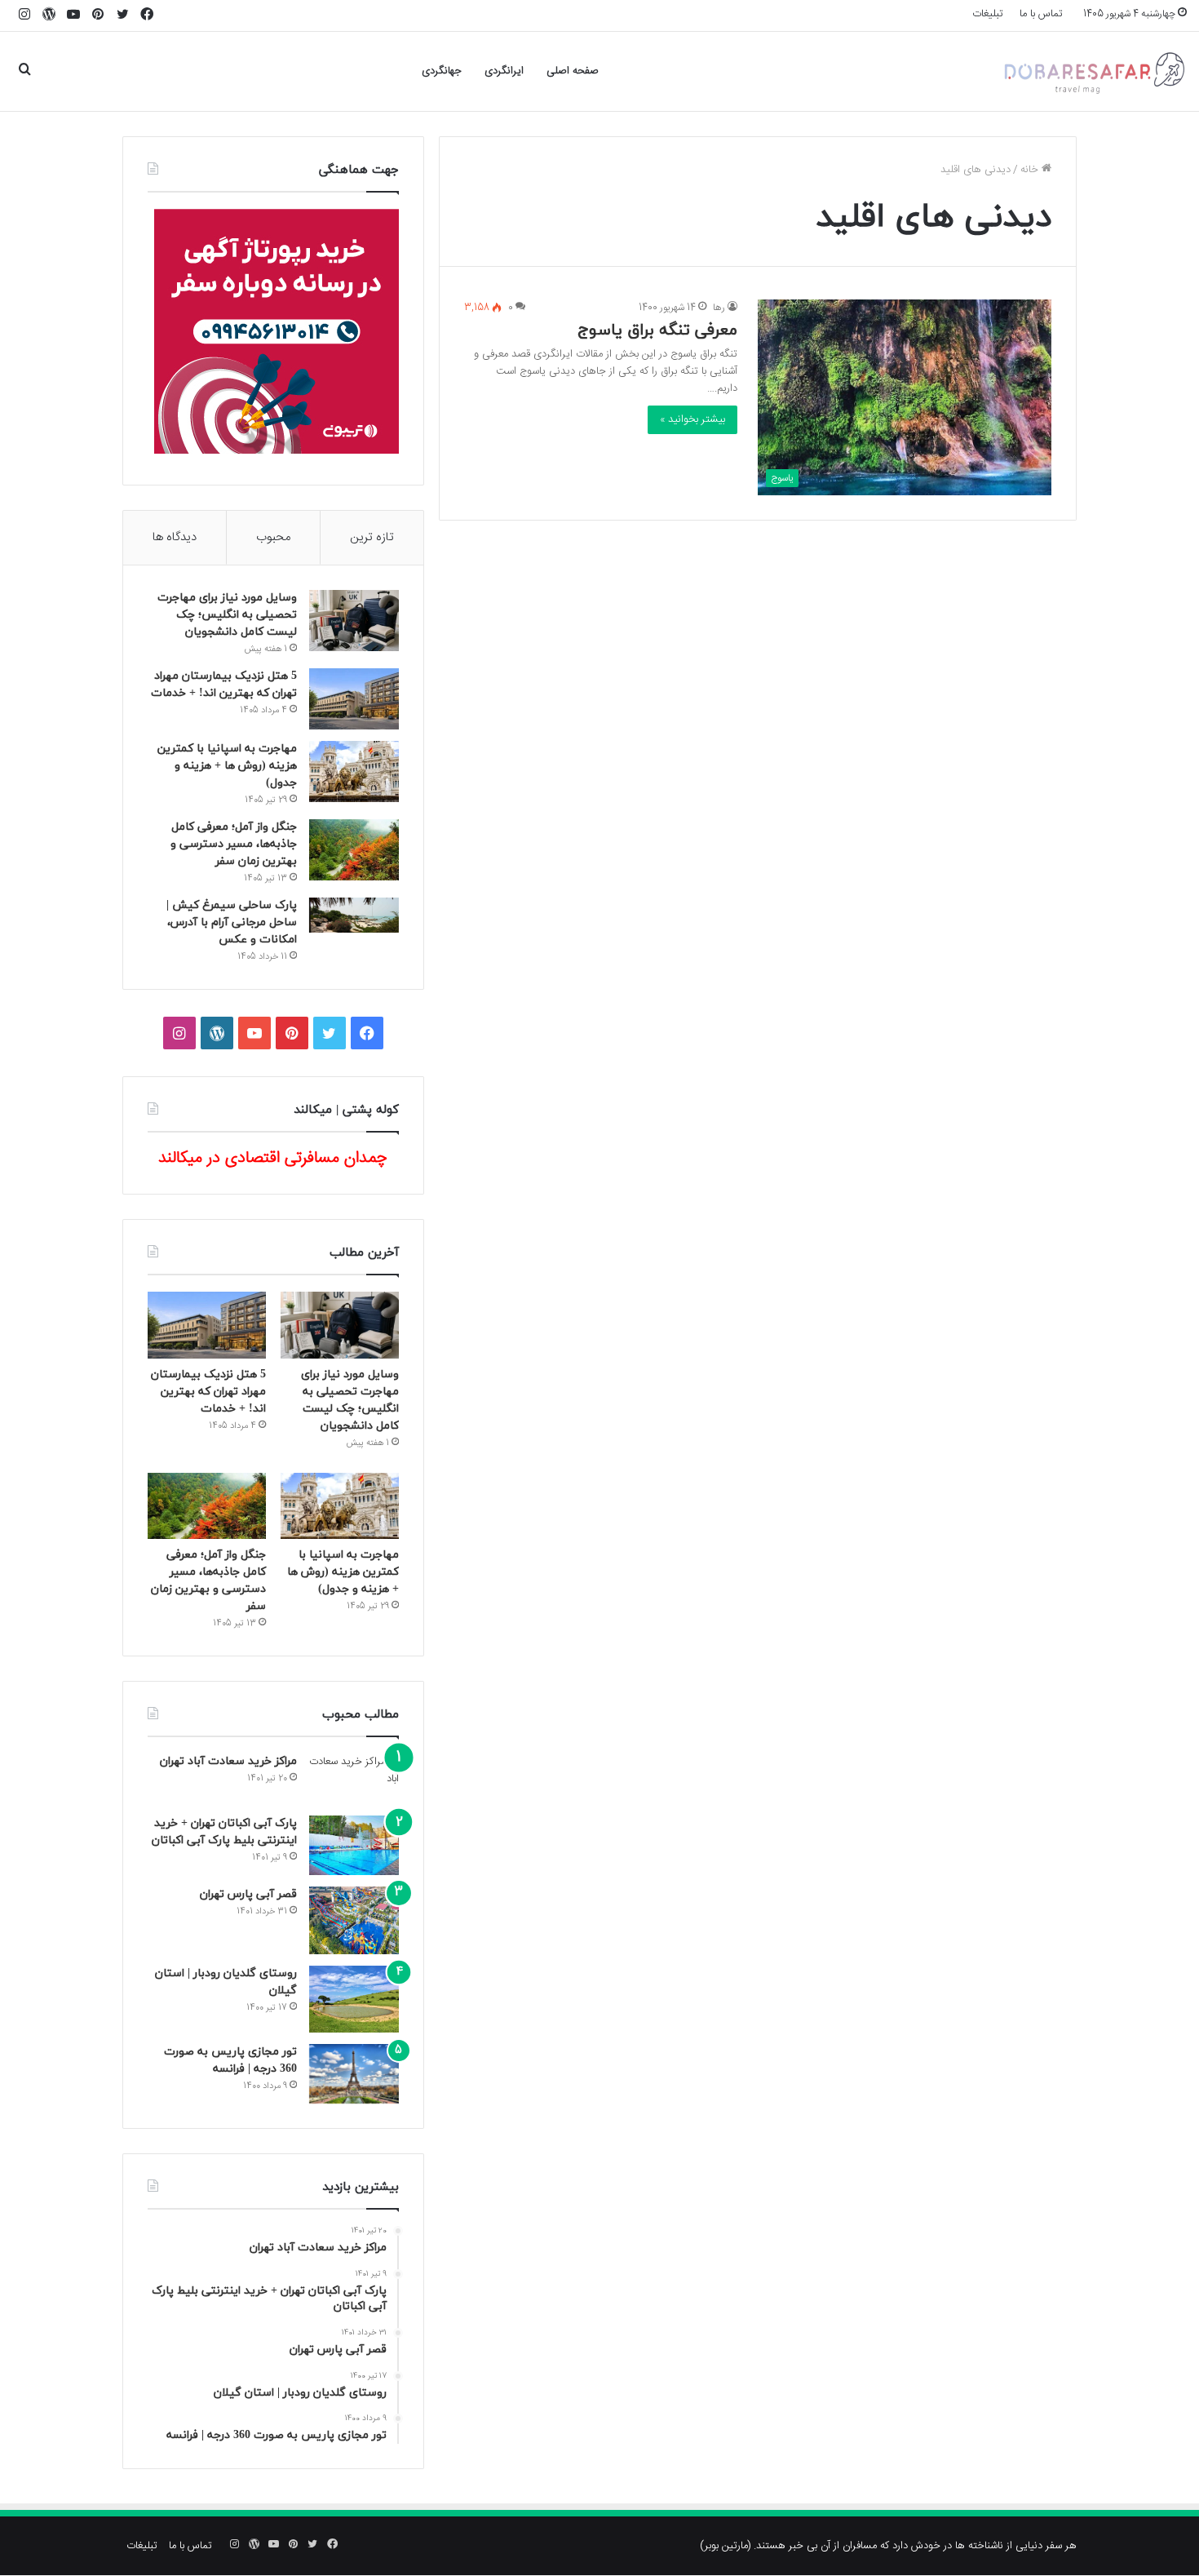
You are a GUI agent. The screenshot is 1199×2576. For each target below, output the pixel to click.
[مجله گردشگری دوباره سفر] (1093, 71)
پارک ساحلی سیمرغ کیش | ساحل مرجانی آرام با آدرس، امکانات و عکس (232, 922)
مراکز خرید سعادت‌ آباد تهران (228, 1761)
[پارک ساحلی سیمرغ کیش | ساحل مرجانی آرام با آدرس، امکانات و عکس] (354, 915)
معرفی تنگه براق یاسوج (657, 330)
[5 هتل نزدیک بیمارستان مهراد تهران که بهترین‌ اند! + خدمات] (354, 699)
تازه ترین (372, 537)
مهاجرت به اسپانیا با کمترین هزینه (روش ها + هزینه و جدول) (227, 766)
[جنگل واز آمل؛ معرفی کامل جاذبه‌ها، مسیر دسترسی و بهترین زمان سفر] (354, 850)
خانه (1031, 170)
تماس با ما (1041, 14)
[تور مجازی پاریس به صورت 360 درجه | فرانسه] (354, 2074)
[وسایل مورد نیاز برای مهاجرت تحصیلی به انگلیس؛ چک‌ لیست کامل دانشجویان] (354, 621)
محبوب (273, 537)
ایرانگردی (504, 71)
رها (719, 308)
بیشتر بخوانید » (692, 419)
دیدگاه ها (175, 537)
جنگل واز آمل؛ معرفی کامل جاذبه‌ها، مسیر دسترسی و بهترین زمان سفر (234, 844)
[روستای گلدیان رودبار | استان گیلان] (354, 2000)
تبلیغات (988, 14)
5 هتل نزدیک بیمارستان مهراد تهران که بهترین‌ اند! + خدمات (208, 1392)
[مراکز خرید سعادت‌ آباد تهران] (354, 1779)
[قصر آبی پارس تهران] (354, 1920)
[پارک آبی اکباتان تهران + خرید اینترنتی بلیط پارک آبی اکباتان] (354, 1845)
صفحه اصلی (573, 71)
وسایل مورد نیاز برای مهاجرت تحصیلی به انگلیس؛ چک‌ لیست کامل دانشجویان (227, 615)
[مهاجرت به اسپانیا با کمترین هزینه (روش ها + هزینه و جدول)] (354, 771)
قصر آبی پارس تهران (248, 1894)
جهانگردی (442, 71)
